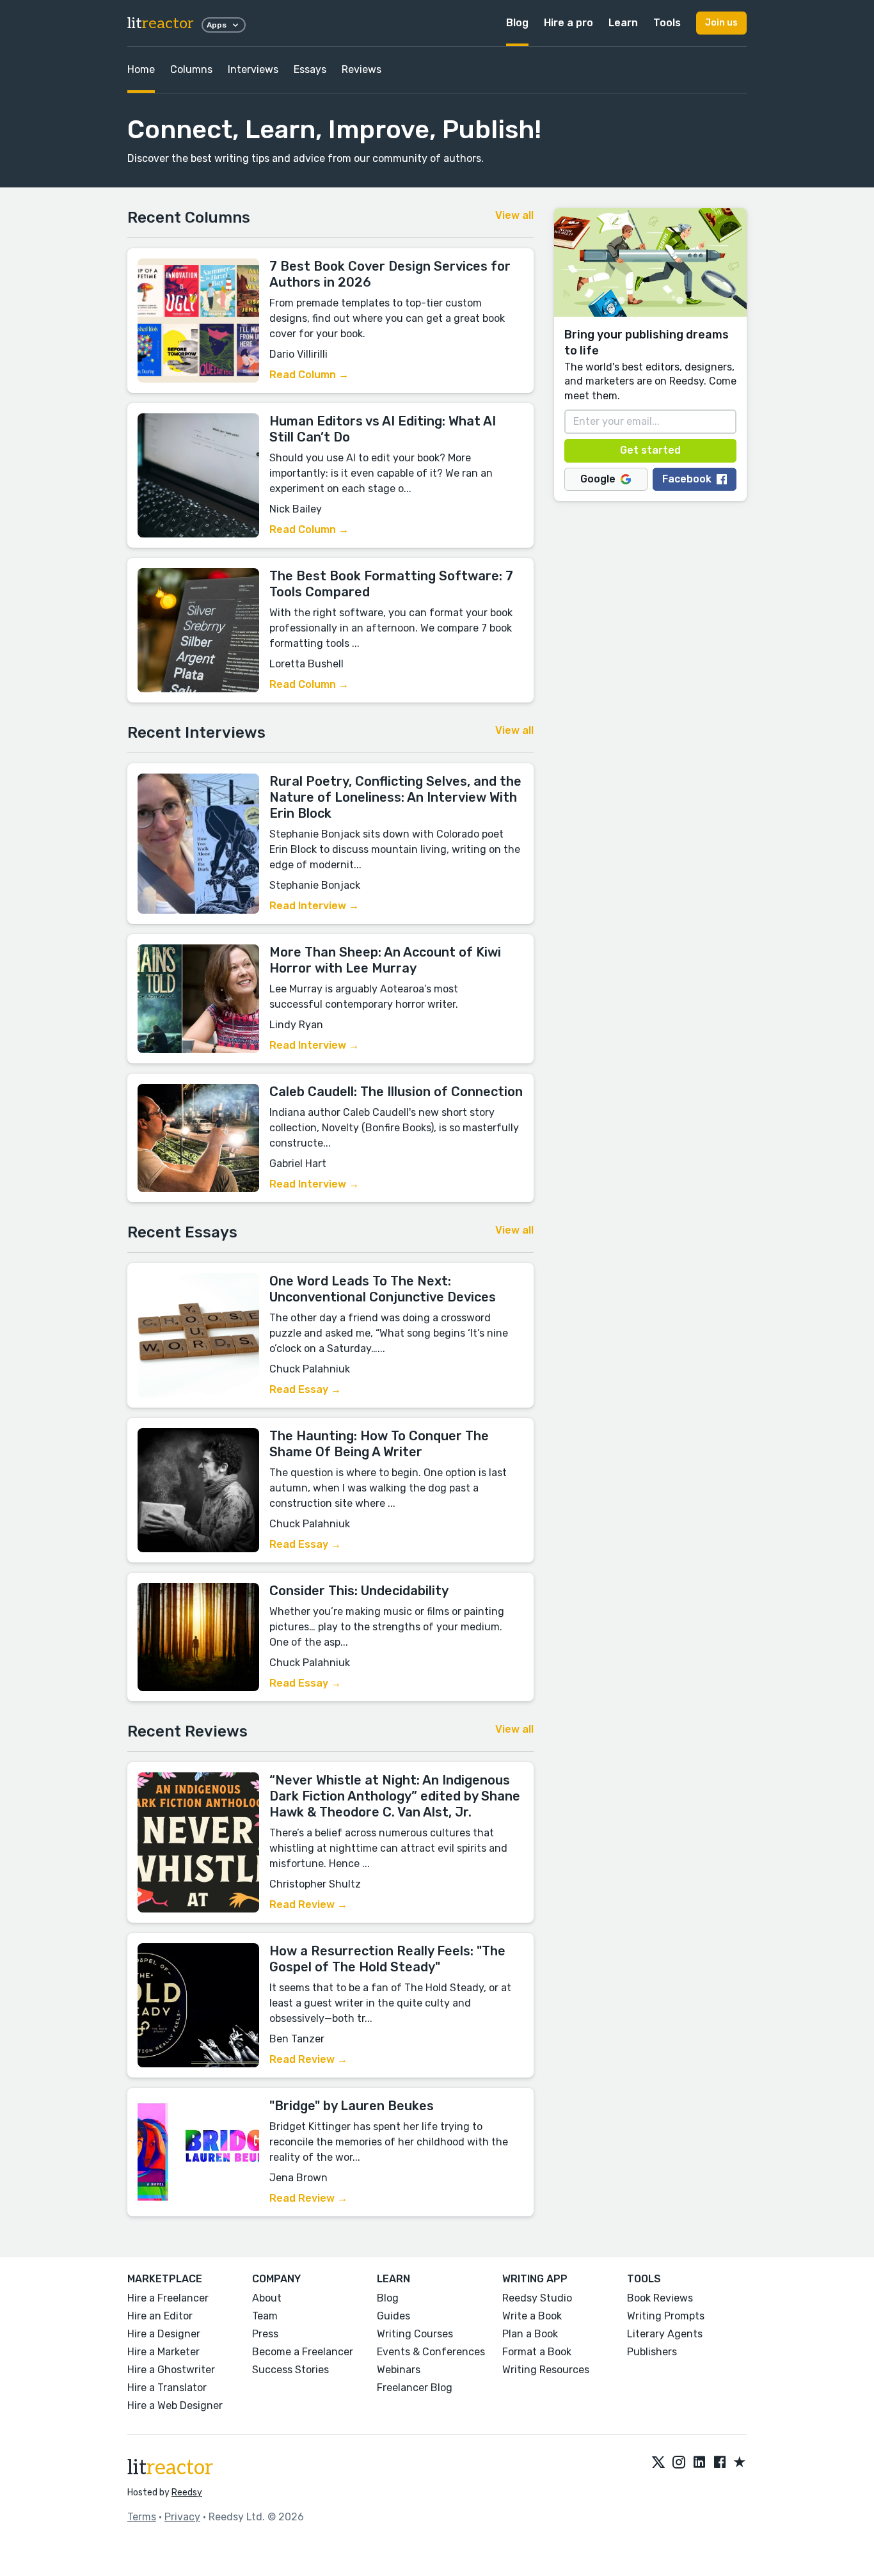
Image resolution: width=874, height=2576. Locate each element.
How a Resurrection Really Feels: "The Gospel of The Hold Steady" (387, 1959)
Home (141, 69)
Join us (721, 23)
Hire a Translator (167, 2388)
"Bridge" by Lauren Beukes (352, 2106)
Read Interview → (314, 906)
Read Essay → (305, 1389)
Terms (142, 2517)
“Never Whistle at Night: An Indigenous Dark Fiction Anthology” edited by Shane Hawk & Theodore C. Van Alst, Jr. (395, 1796)
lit (161, 23)
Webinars (399, 2370)
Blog (517, 23)
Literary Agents (665, 2334)
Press (265, 2334)
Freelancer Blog (415, 2388)
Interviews (253, 69)
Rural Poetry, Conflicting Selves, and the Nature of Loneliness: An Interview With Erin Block (395, 797)
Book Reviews (660, 2298)
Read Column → (309, 375)
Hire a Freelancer (168, 2298)
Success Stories (290, 2370)
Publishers (652, 2352)
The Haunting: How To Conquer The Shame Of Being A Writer (379, 1444)
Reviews (362, 69)
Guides (393, 2316)
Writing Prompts (666, 2316)
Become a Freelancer (303, 2352)
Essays (310, 69)
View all (514, 215)
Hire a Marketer (163, 2352)
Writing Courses (415, 2334)
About (267, 2298)
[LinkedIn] (699, 2463)
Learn (623, 23)
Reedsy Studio (537, 2298)
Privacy (182, 2517)
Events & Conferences (431, 2352)
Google (598, 479)
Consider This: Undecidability (359, 1591)
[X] (658, 2463)
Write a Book (532, 2316)
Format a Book (537, 2352)
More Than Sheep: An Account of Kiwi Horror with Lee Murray (385, 960)
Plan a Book (530, 2334)
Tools (667, 23)
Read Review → (308, 1904)
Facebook (687, 479)
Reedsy (187, 2493)
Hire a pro (568, 23)
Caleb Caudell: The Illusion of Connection (396, 1092)
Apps (217, 25)
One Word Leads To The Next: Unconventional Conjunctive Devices (383, 1289)
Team (265, 2316)
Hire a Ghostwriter (171, 2370)
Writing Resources (546, 2370)
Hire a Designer (164, 2334)
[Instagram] (679, 2463)
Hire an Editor (160, 2316)
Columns (191, 69)
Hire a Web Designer (175, 2405)
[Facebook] (720, 2463)
